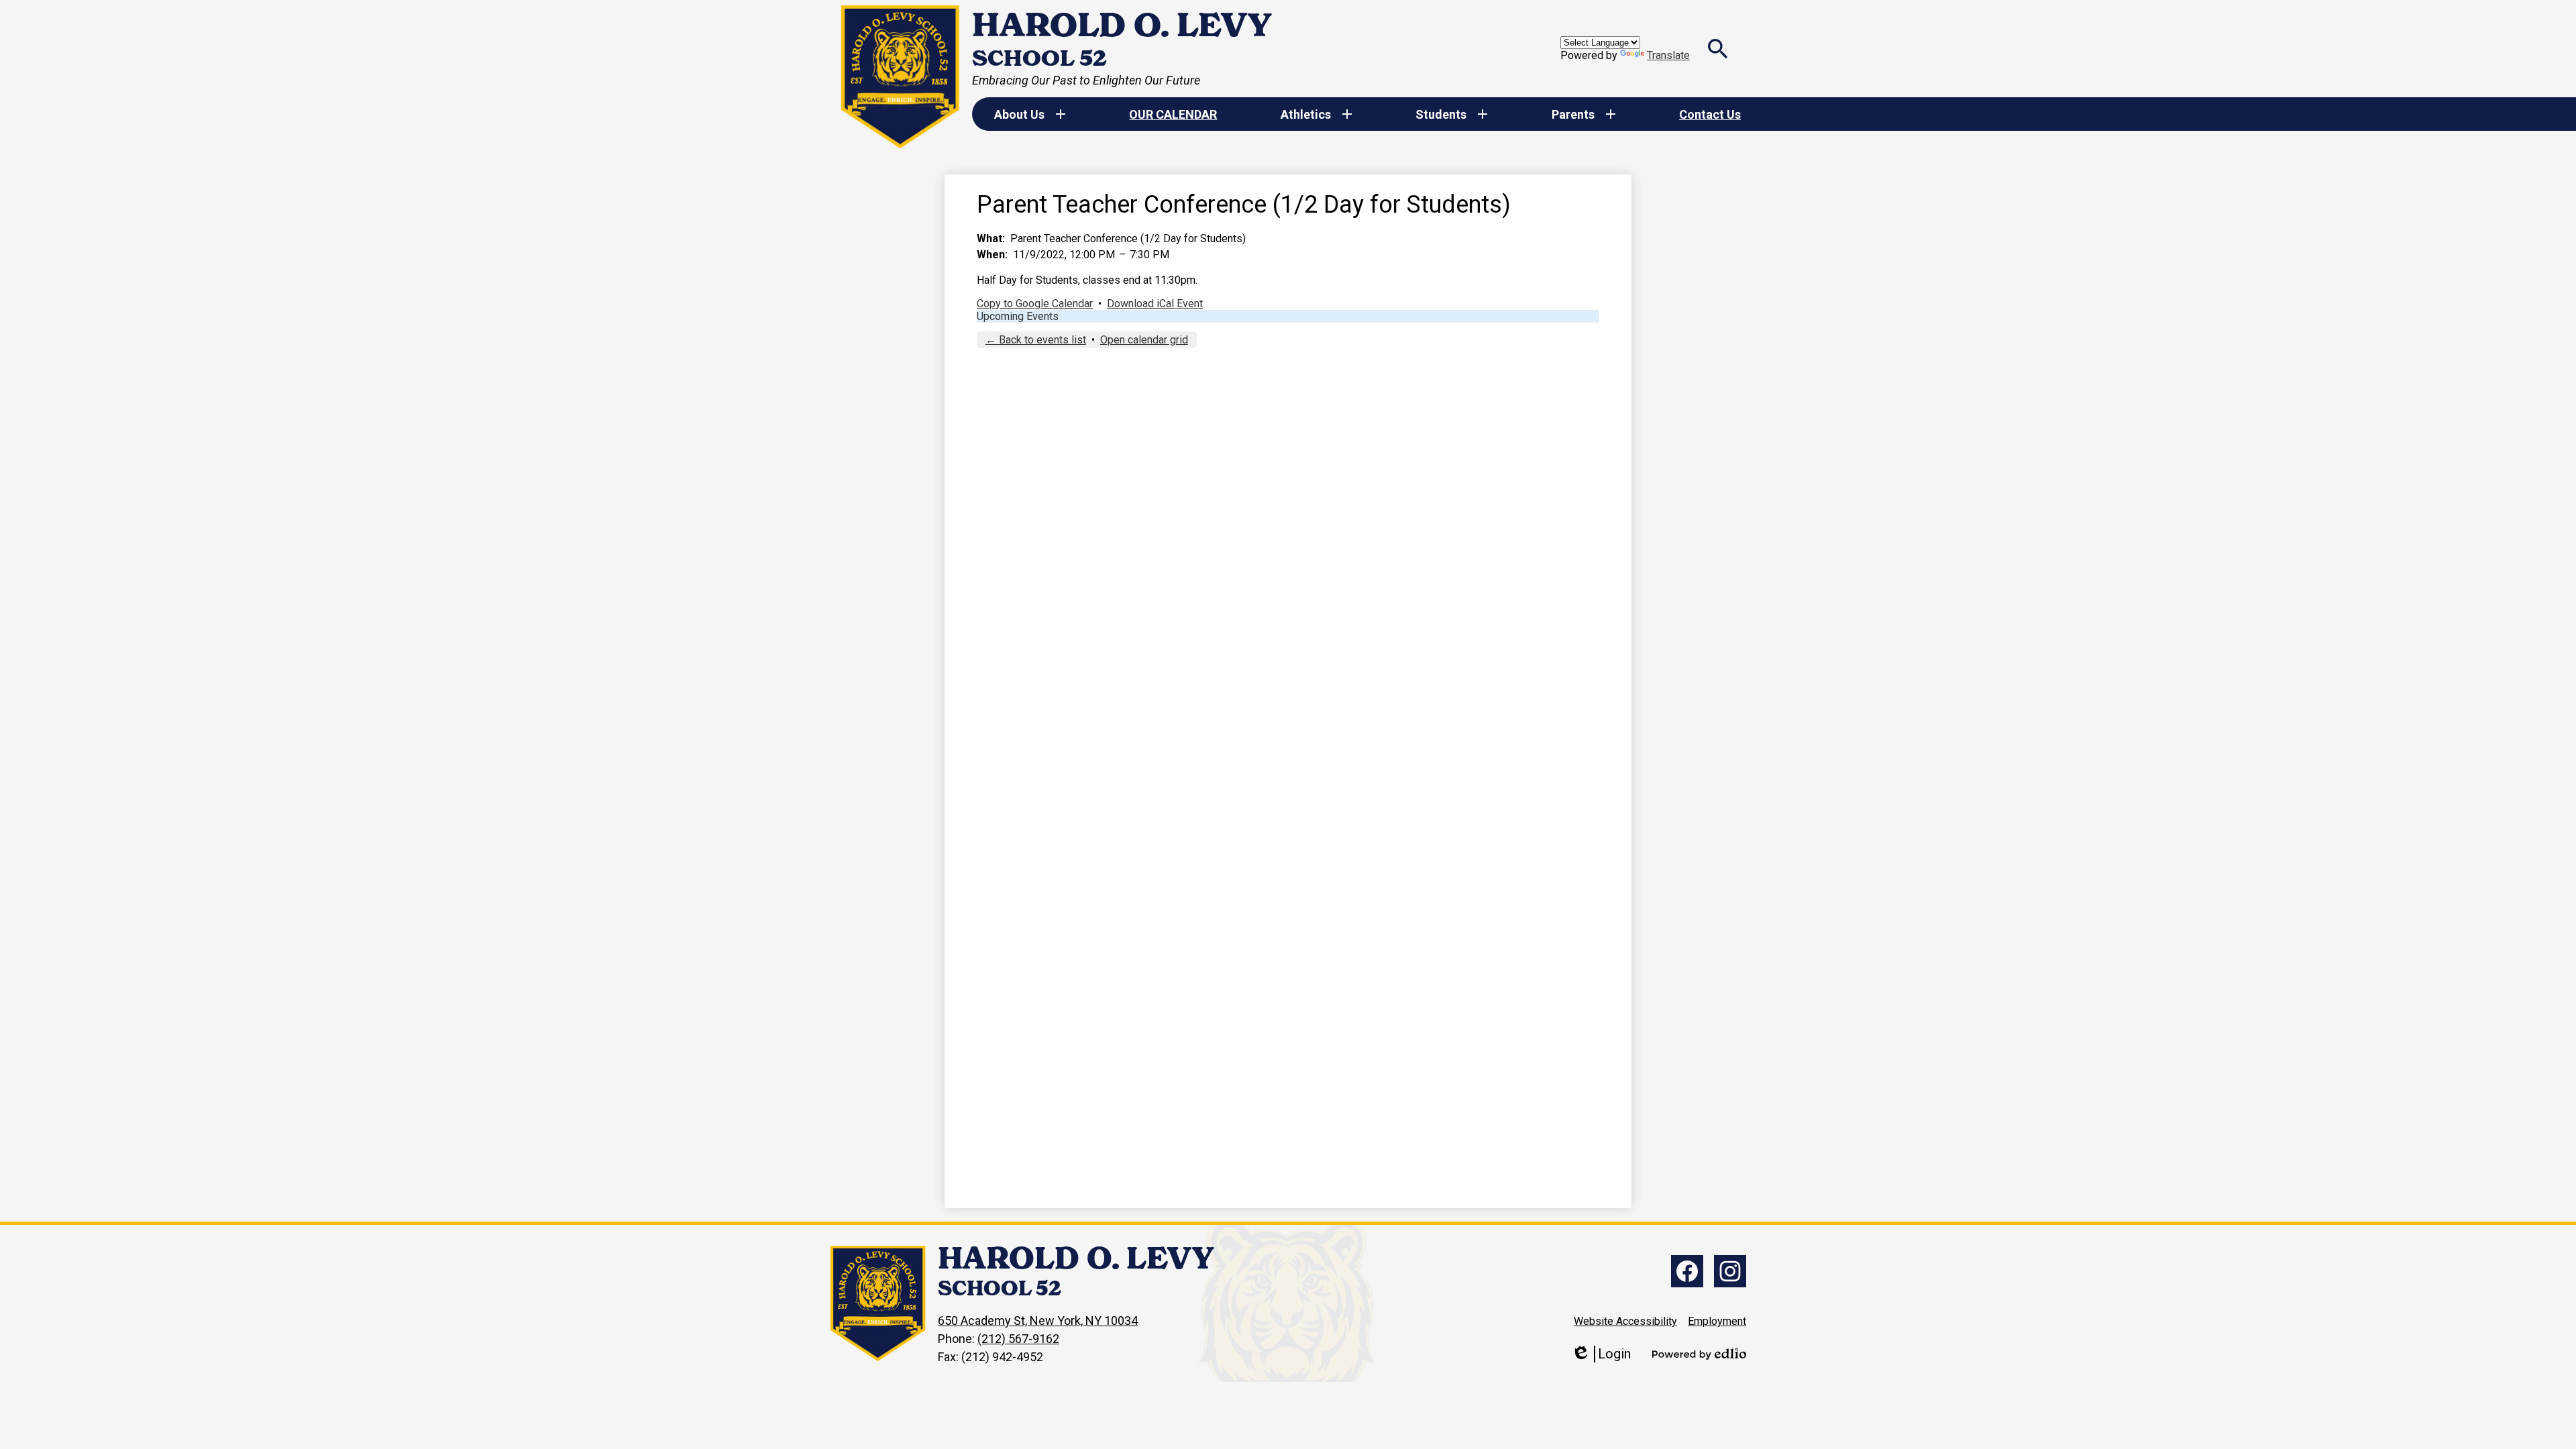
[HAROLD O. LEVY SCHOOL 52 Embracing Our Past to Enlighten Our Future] (901, 77)
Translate (1668, 55)
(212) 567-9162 (1018, 1339)
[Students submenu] (1452, 114)
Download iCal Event (1155, 304)
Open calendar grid (1144, 340)
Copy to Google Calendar (1035, 304)
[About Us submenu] (1030, 114)
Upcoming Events (1018, 316)
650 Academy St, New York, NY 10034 (1038, 1321)
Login (1601, 1354)
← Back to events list (1036, 340)
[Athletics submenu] (1317, 114)
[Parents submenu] (1584, 114)
